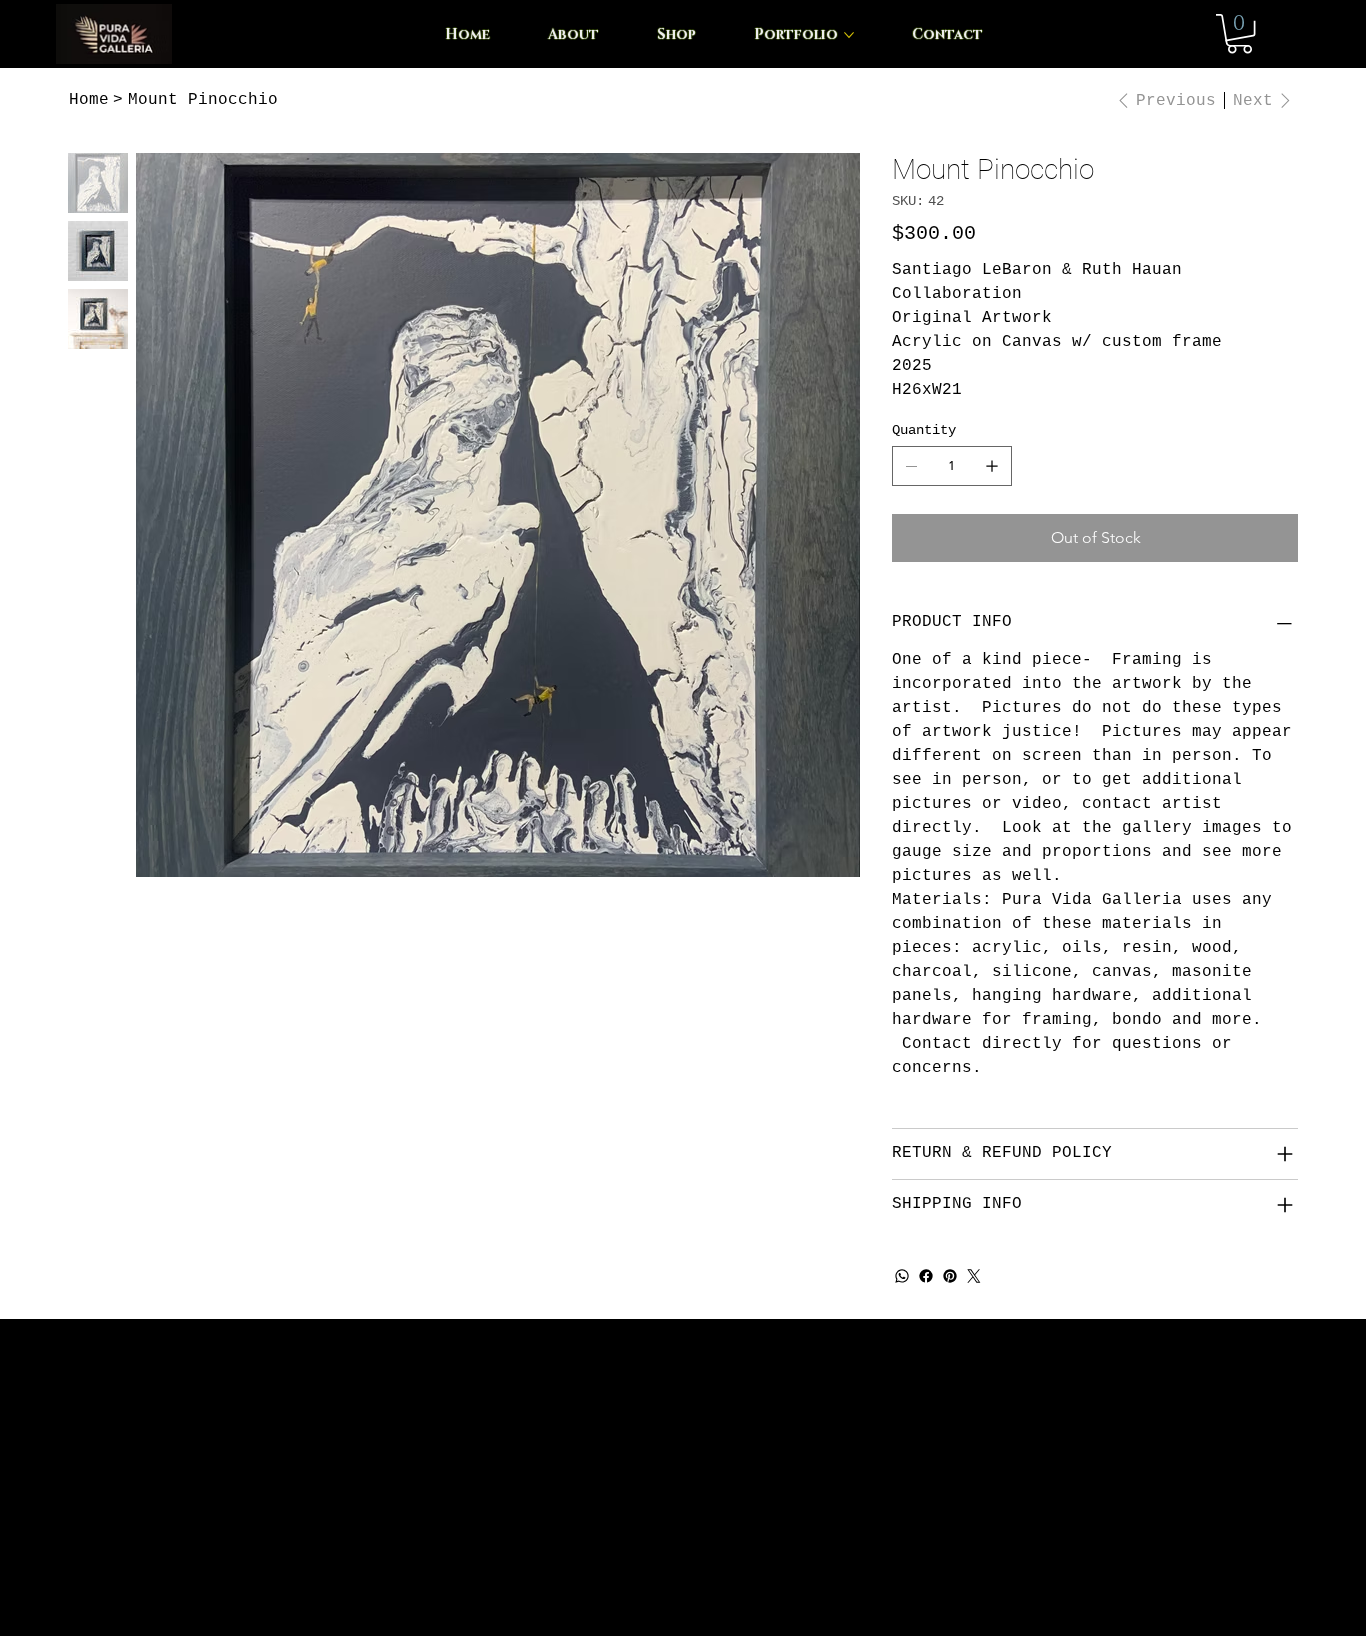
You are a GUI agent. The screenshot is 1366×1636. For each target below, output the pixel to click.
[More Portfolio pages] (849, 35)
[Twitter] (974, 1276)
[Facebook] (926, 1276)
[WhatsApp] (902, 1276)
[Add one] (992, 466)
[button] (1239, 33)
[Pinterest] (950, 1276)
